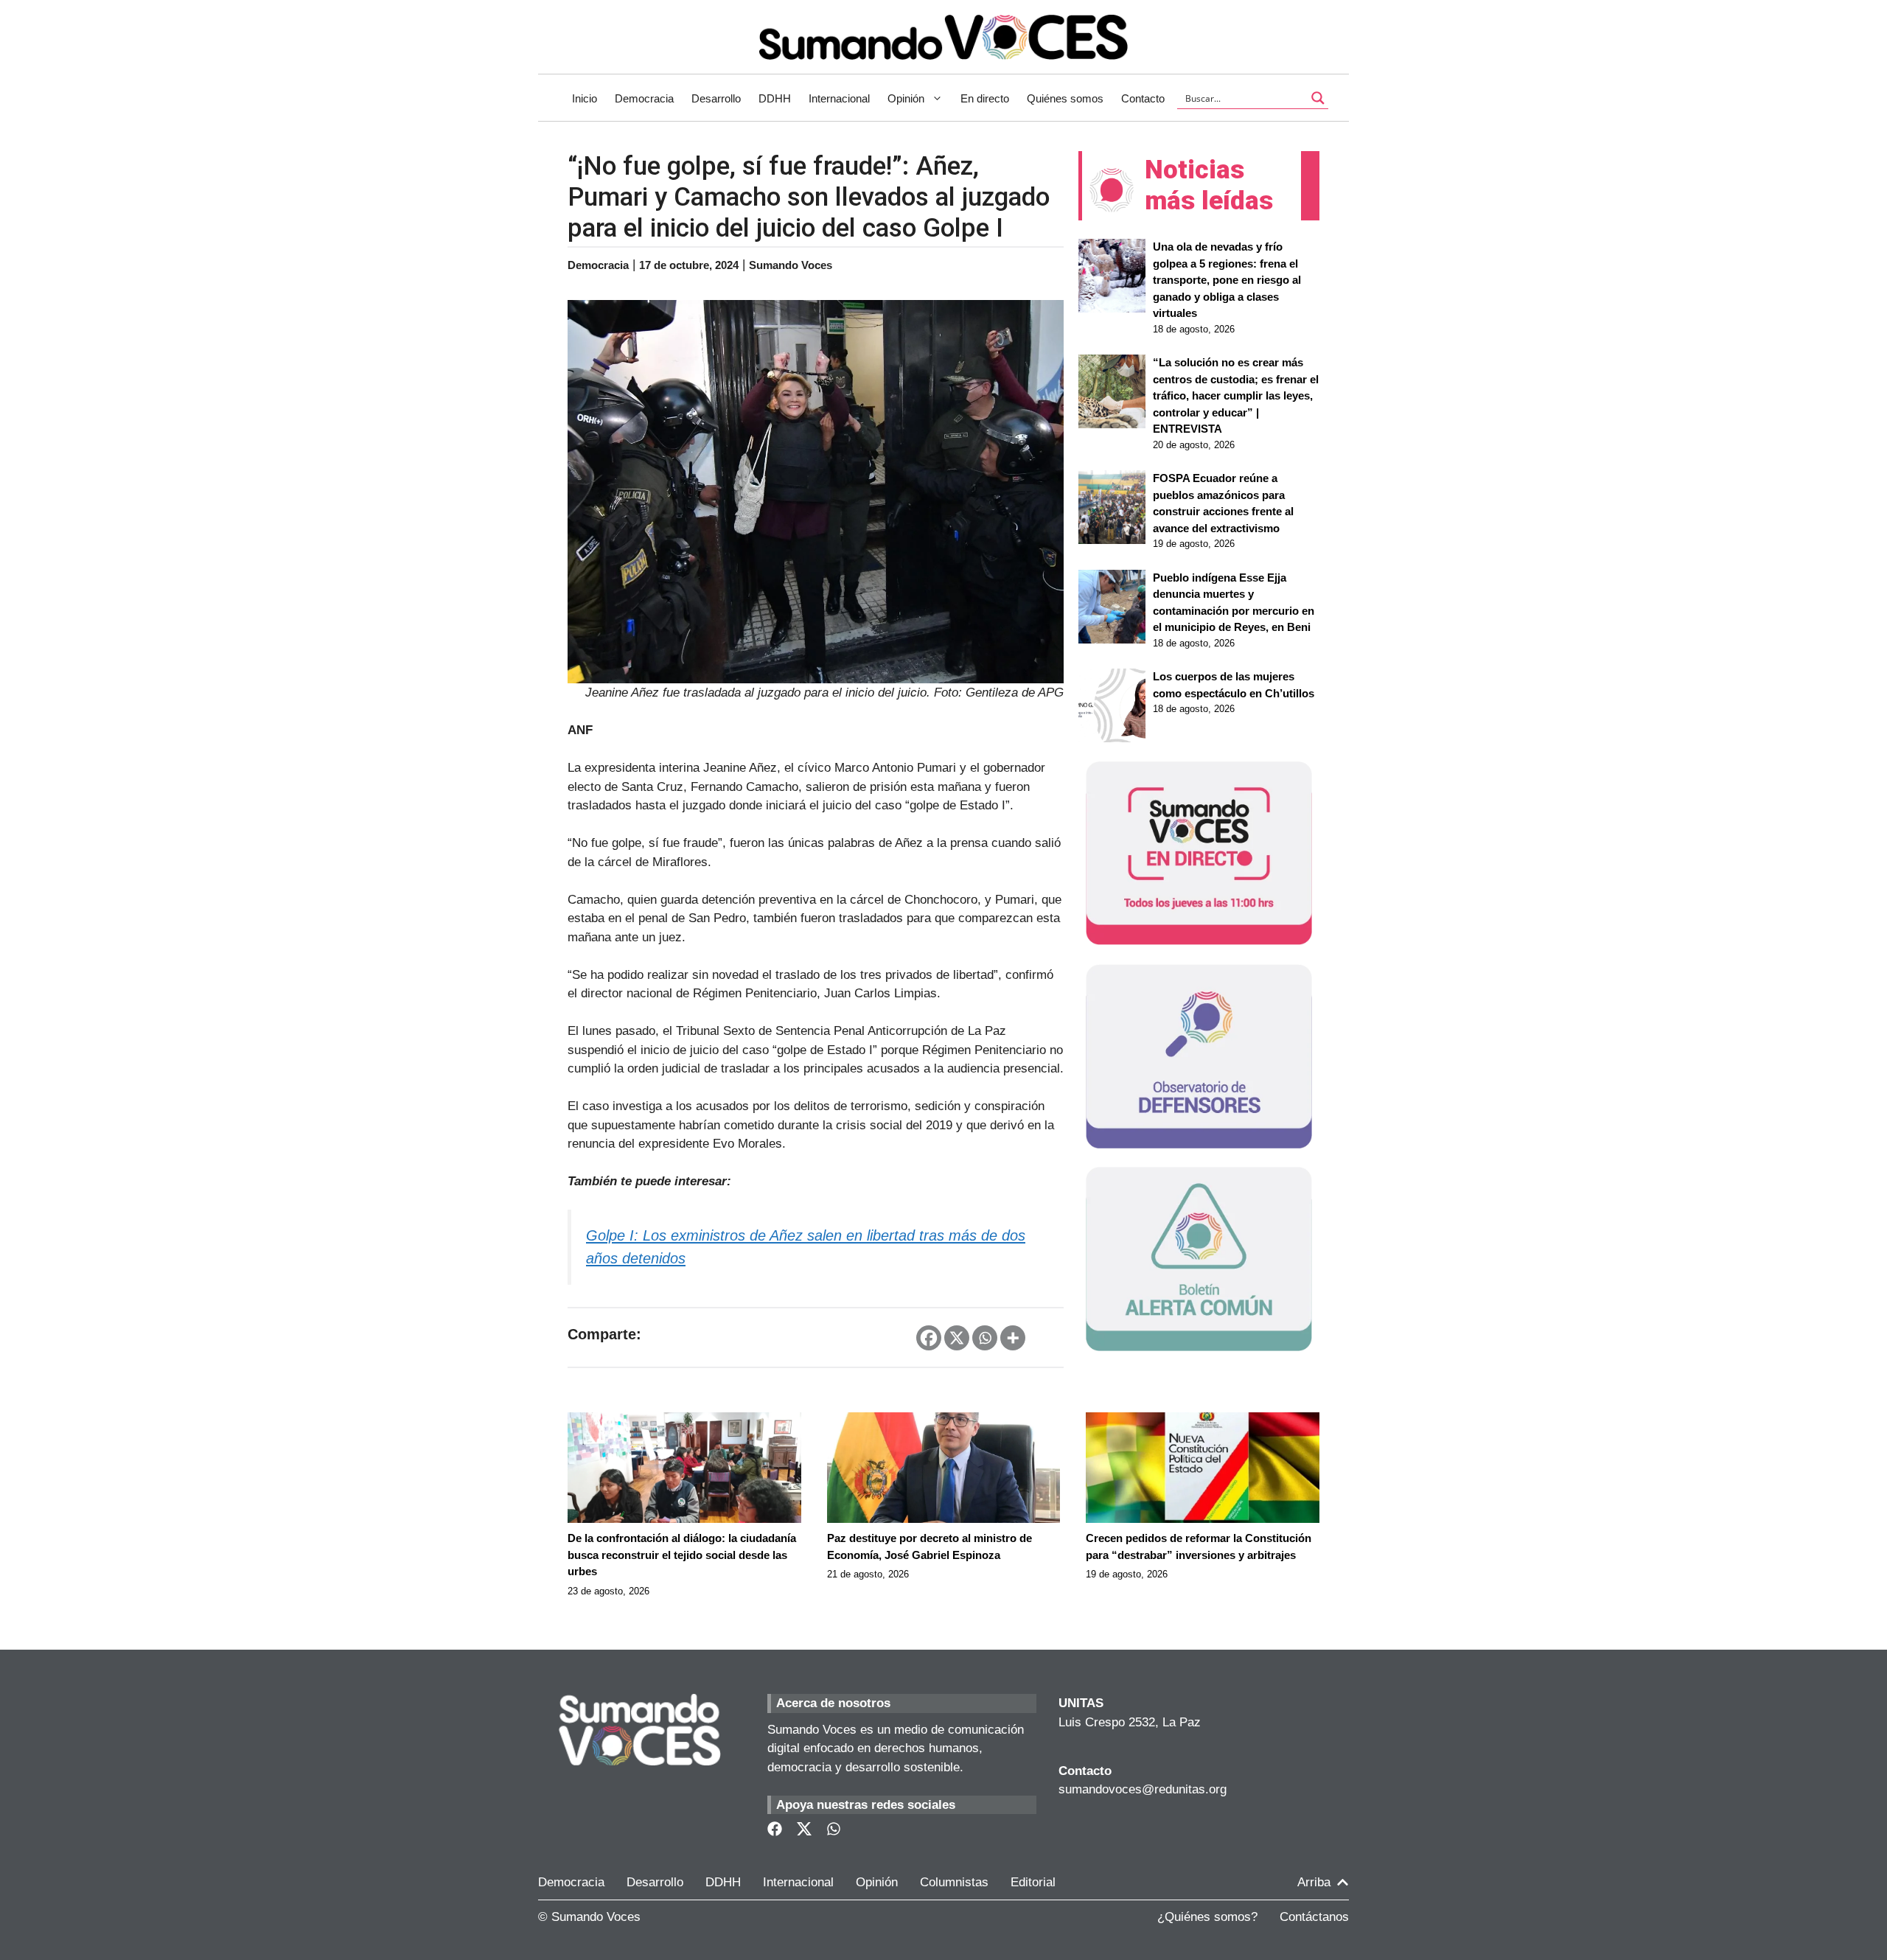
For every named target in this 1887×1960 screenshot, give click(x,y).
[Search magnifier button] (1318, 98)
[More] (1013, 1338)
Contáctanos (1314, 1917)
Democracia (644, 98)
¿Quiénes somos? (1207, 1917)
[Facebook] (929, 1338)
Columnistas (954, 1882)
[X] (957, 1338)
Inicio (585, 98)
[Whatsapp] (985, 1338)
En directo (985, 98)
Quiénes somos (1065, 98)
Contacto (1143, 98)
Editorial (1033, 1882)
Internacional (839, 98)
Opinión (906, 98)
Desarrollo (716, 98)
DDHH (775, 98)
